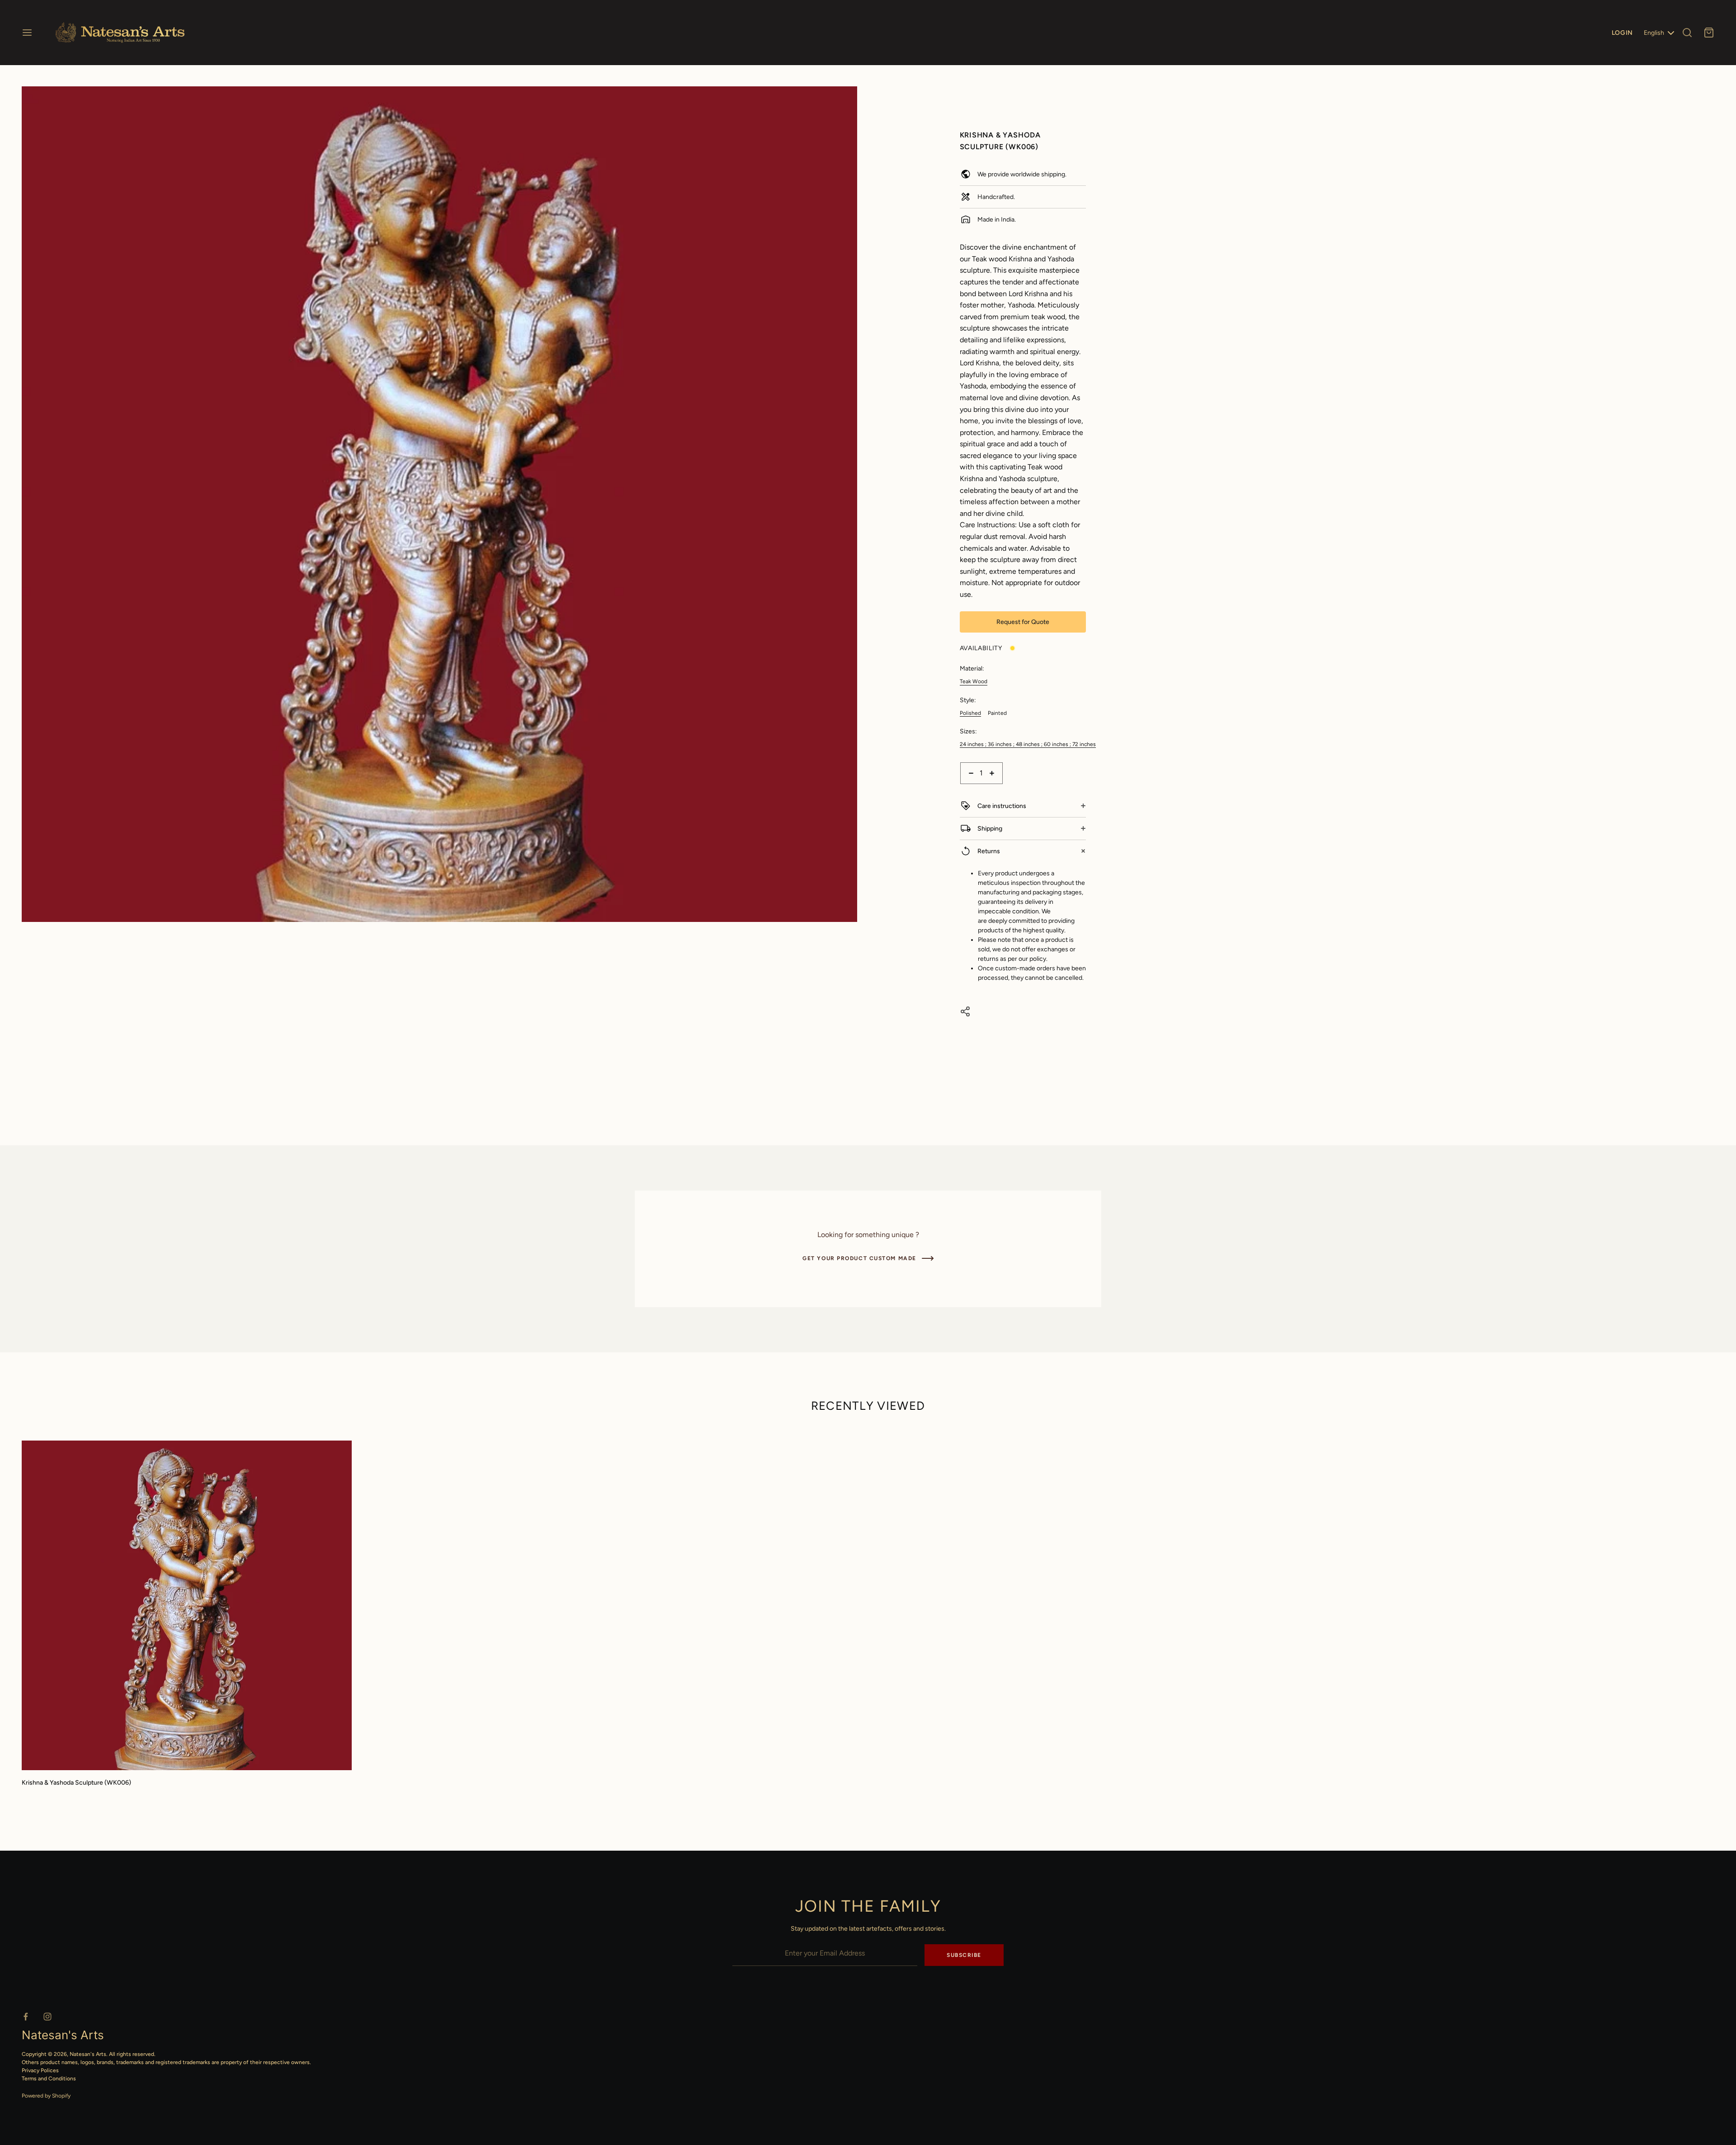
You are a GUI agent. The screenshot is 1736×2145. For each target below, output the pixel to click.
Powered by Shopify (46, 2096)
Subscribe (964, 1955)
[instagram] (47, 2017)
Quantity (972, 789)
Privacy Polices (40, 2070)
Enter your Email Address (768, 1938)
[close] (1687, 33)
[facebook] (26, 2017)
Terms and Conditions (49, 2079)
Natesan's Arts (88, 2054)
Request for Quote (1023, 622)
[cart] (1709, 33)
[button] (847, 97)
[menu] (27, 33)
